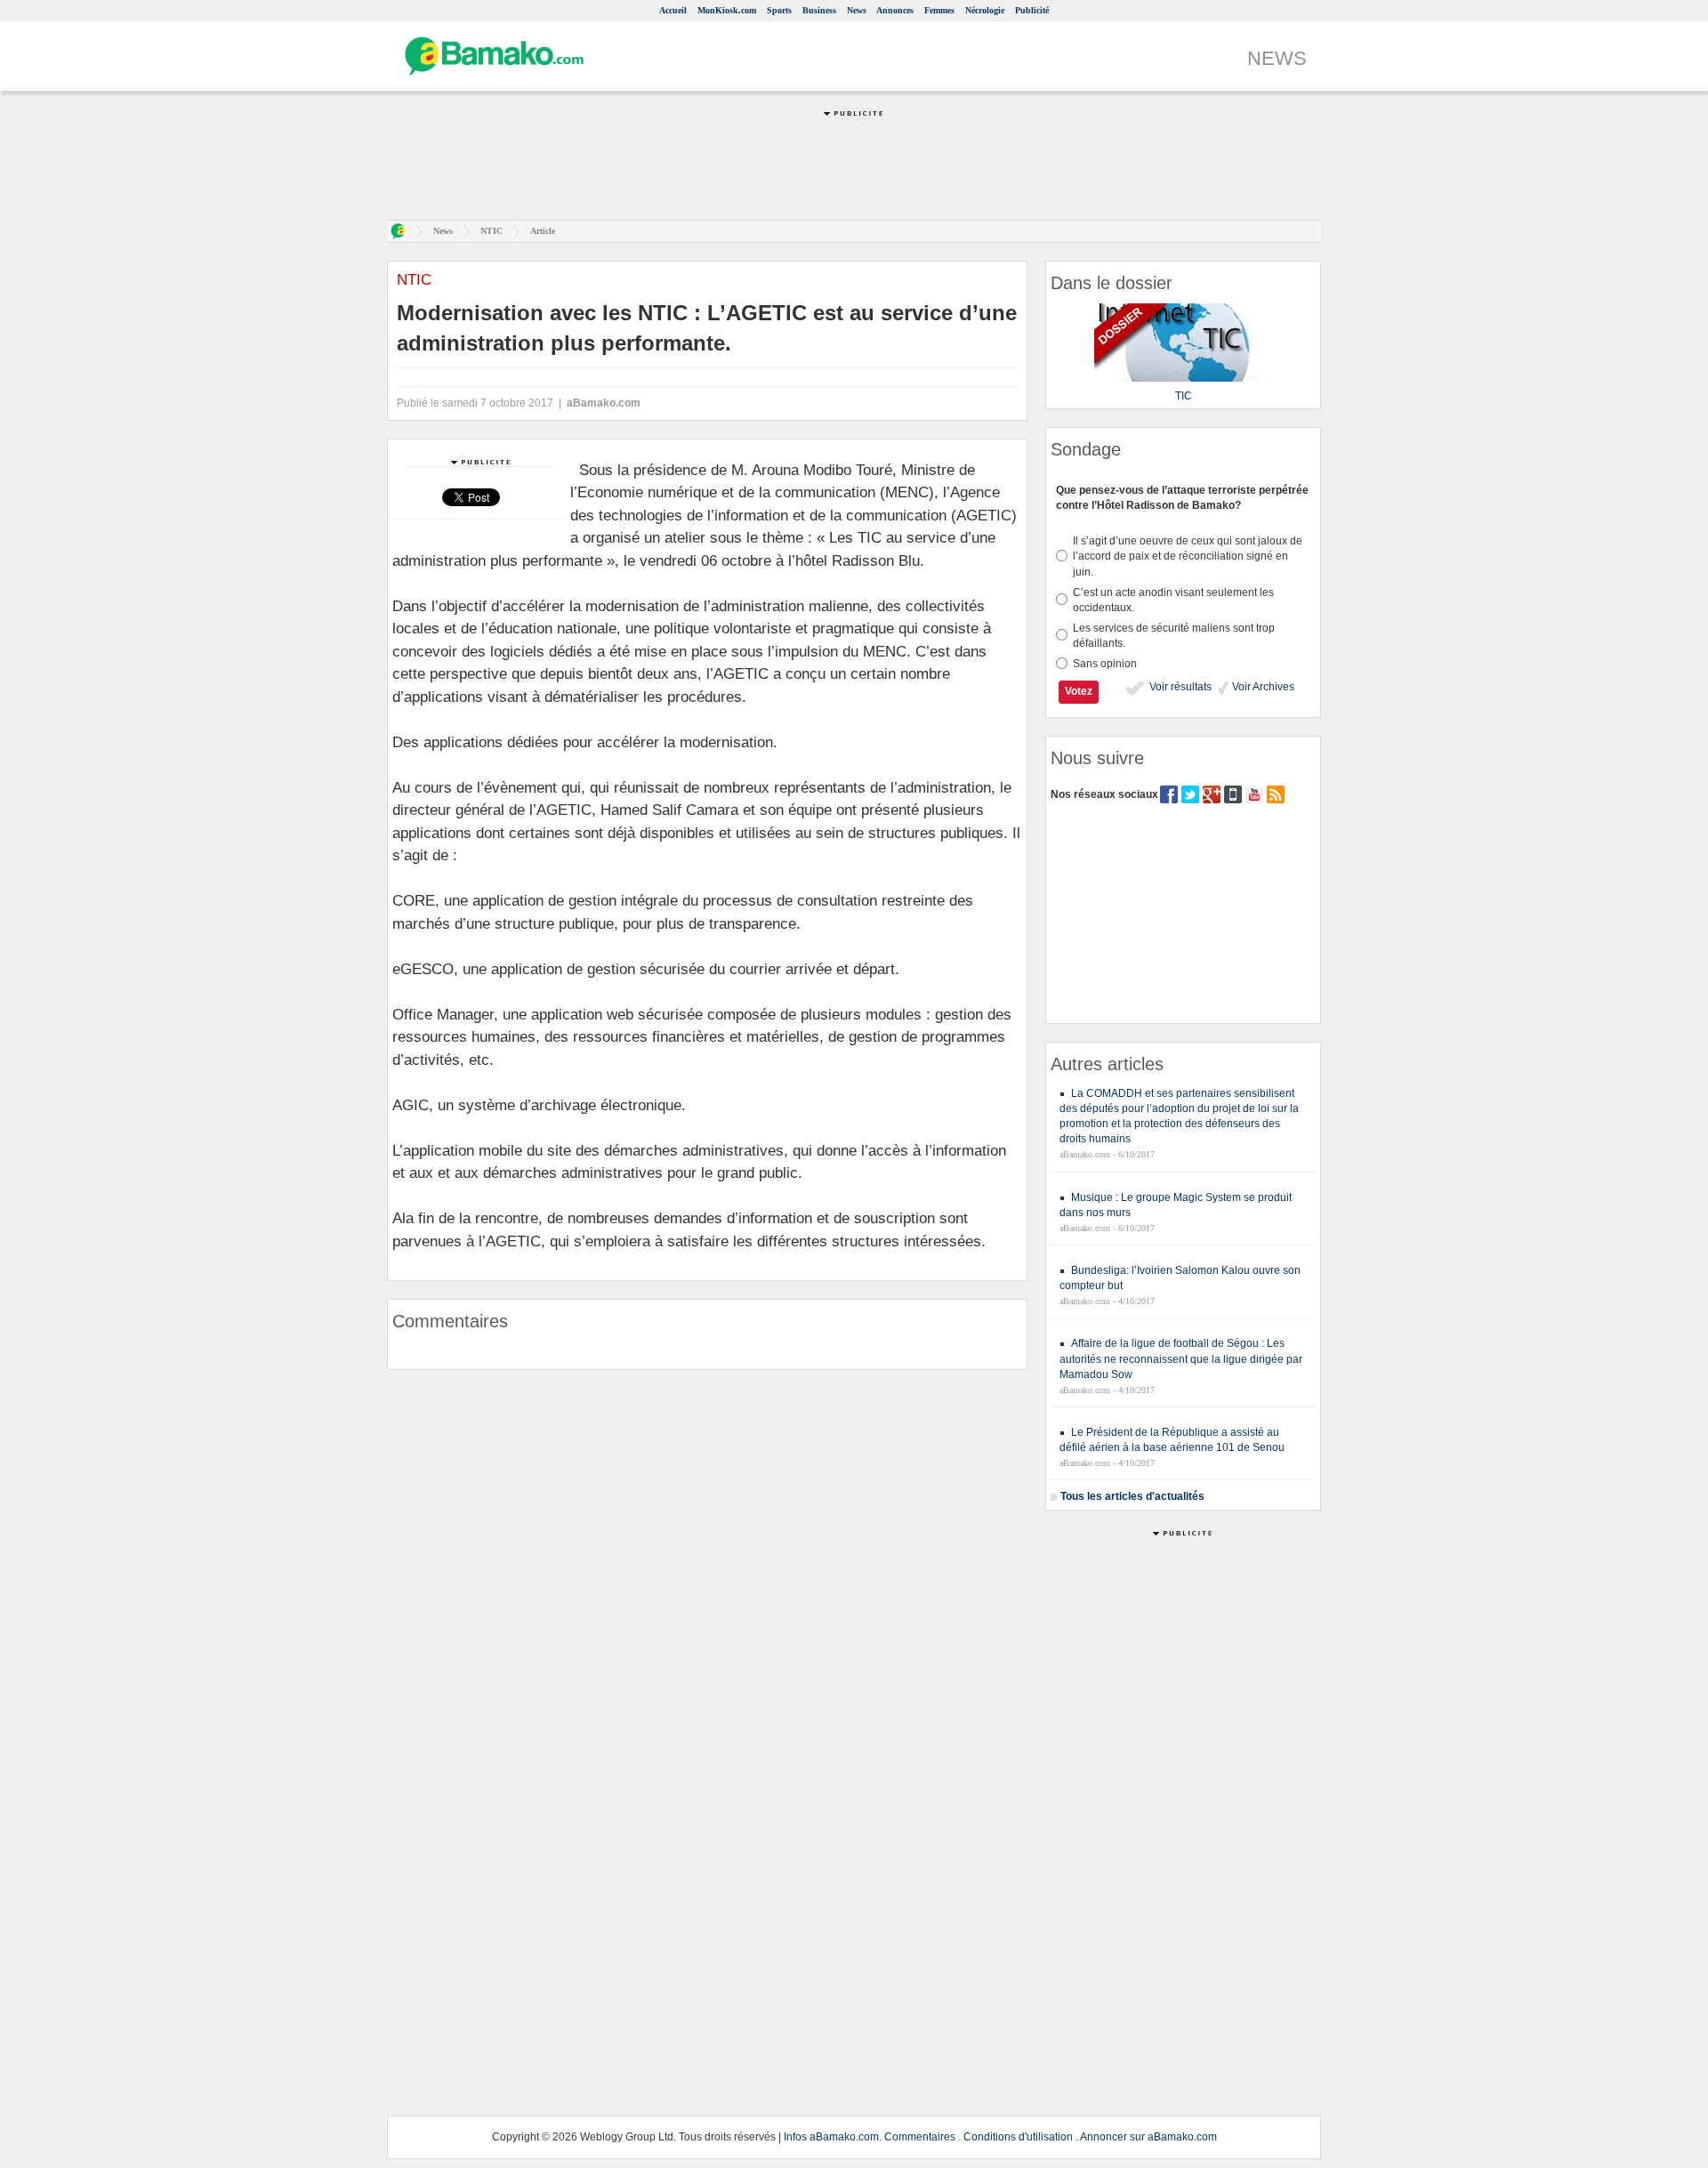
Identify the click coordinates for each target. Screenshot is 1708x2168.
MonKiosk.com (727, 10)
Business (819, 10)
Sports (779, 10)
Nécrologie (985, 10)
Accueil (673, 10)
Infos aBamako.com (831, 2137)
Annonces (895, 10)
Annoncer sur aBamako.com (1148, 2137)
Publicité (1032, 10)
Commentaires (920, 2137)
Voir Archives (1262, 687)
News (857, 10)
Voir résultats (1179, 687)
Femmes (939, 10)
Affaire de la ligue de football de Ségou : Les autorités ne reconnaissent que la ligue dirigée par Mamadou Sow (1181, 1358)
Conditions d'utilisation (1018, 2137)
